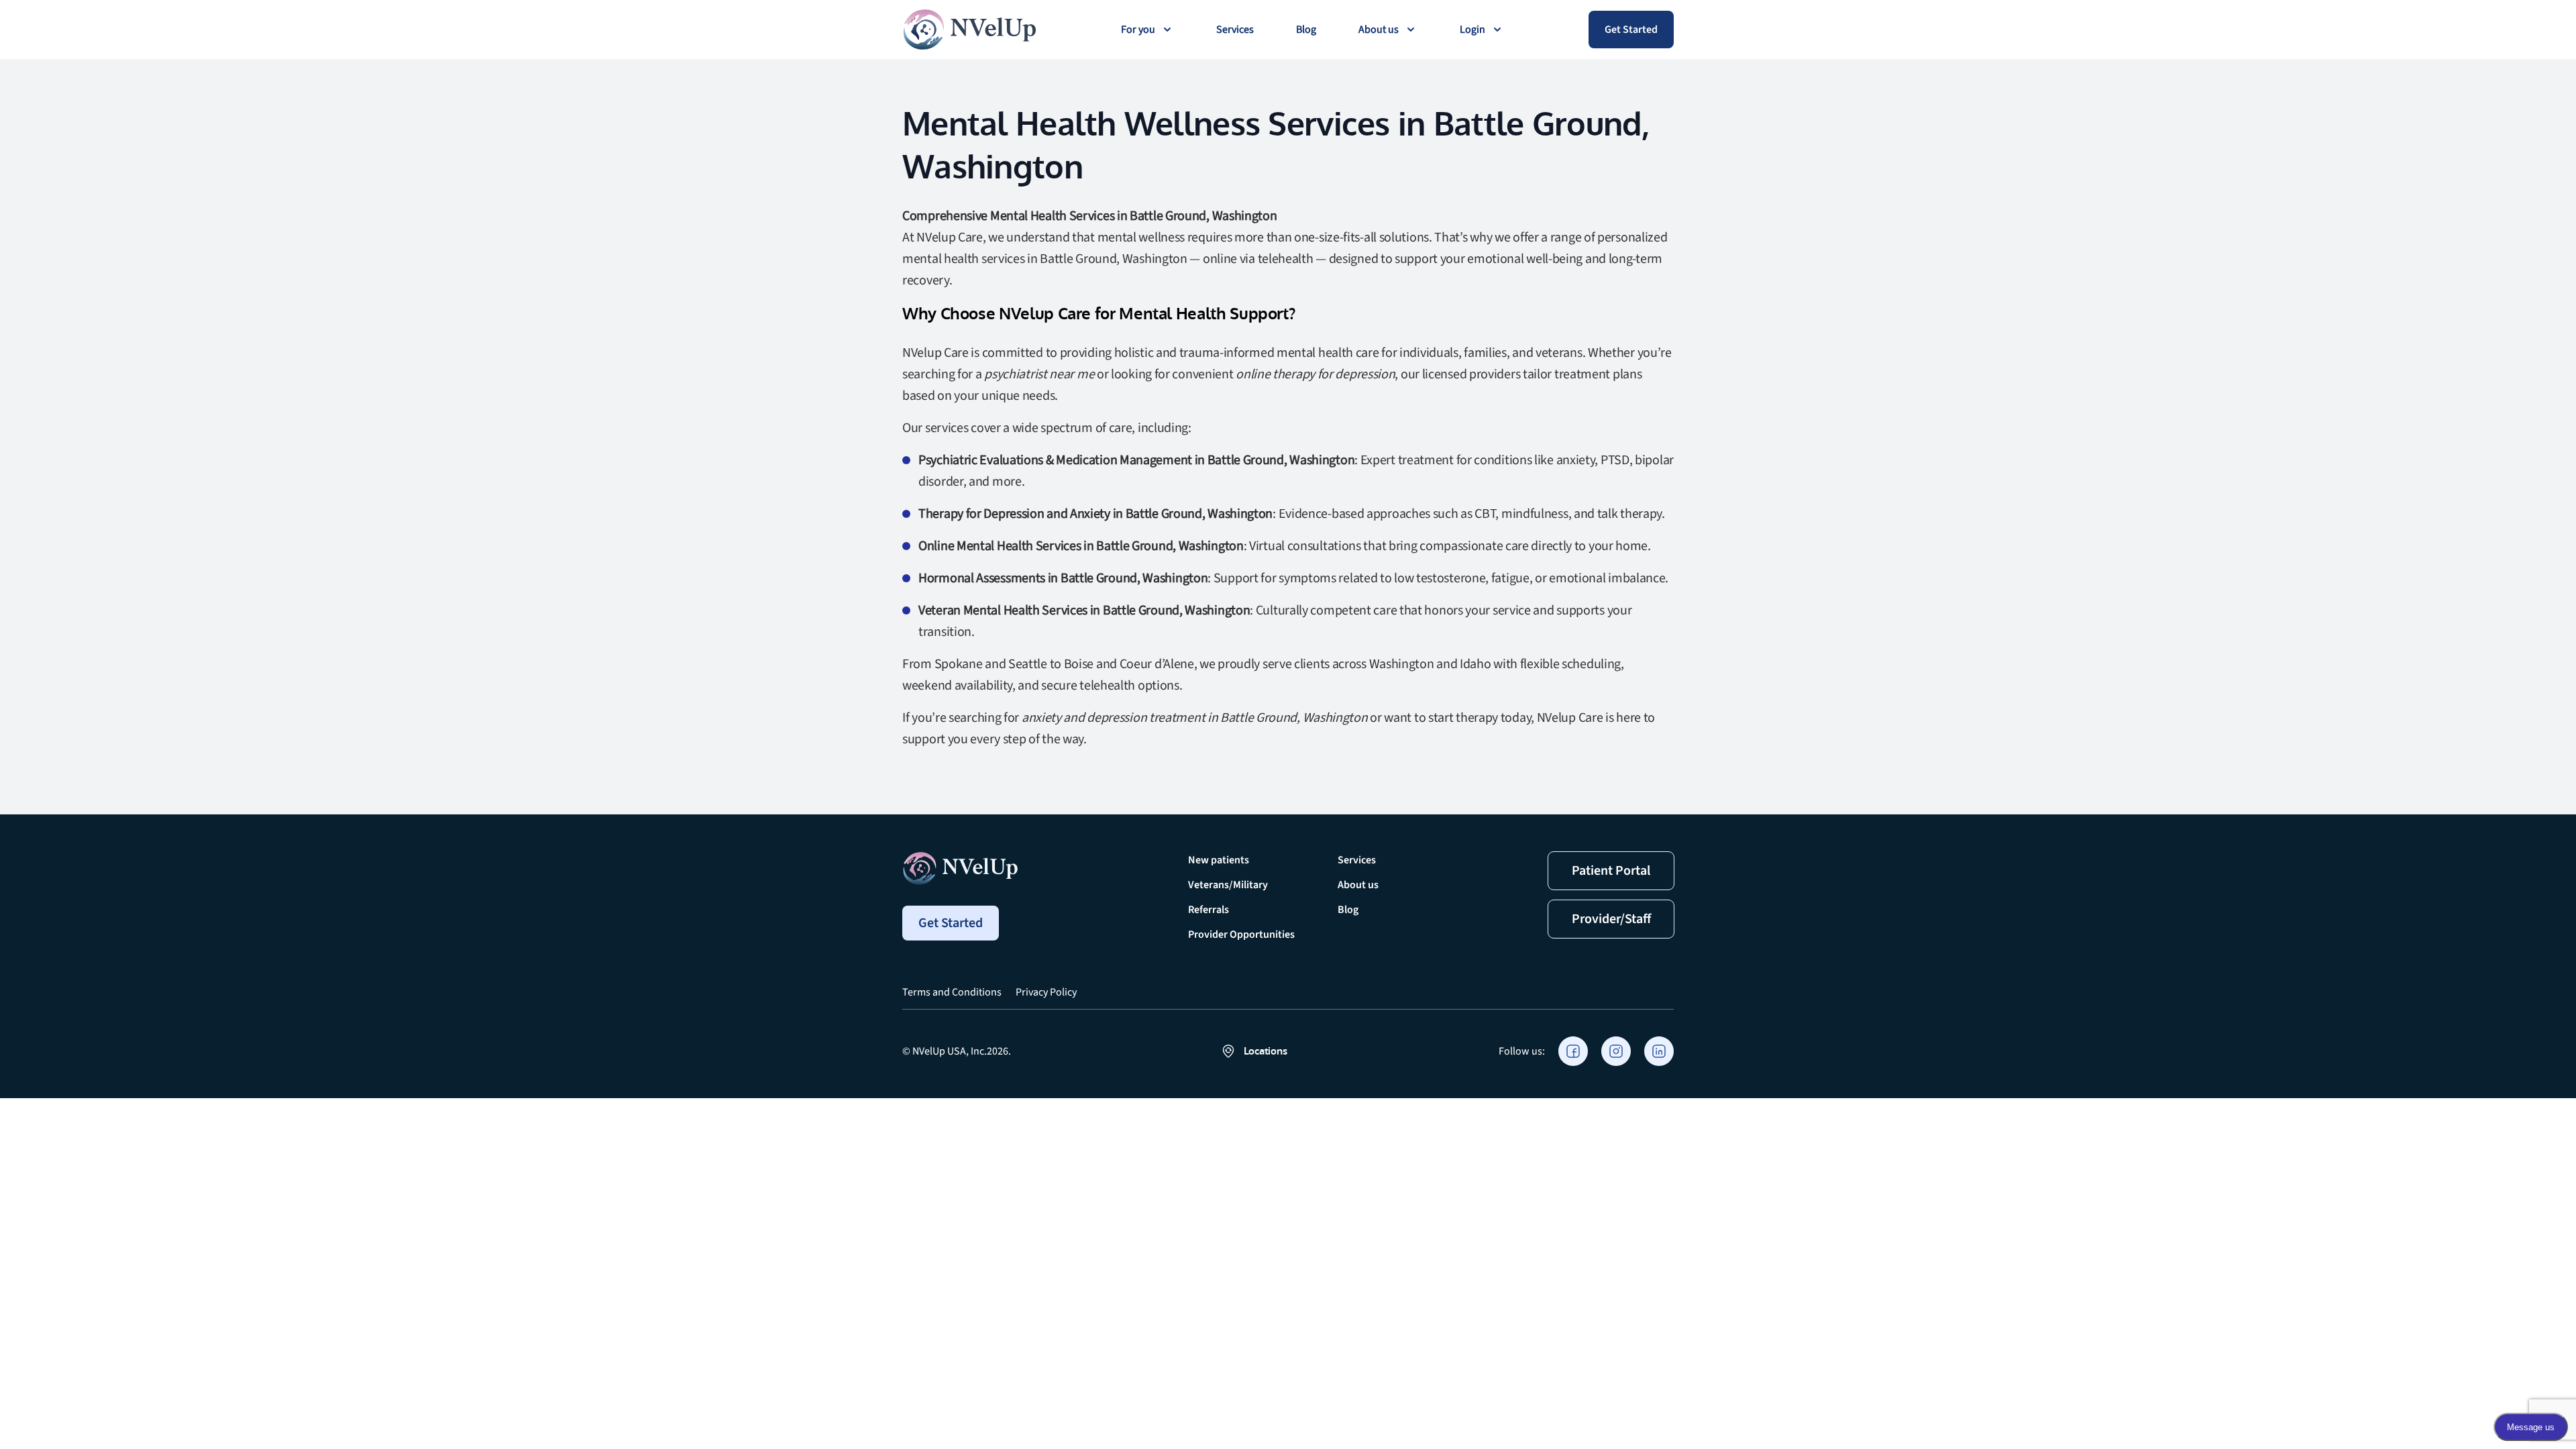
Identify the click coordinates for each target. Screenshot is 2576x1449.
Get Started (1631, 30)
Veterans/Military (1228, 885)
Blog (1306, 30)
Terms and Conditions (952, 992)
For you (1138, 30)
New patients (1219, 860)
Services (1235, 30)
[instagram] (1616, 1051)
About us (1379, 30)
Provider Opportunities (1241, 934)
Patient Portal (1611, 871)
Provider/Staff (1611, 919)
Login (1472, 30)
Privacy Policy (1046, 992)
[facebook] (1573, 1051)
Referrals (1209, 910)
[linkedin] (1659, 1051)
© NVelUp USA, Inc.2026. (957, 1051)
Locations (1266, 1051)
